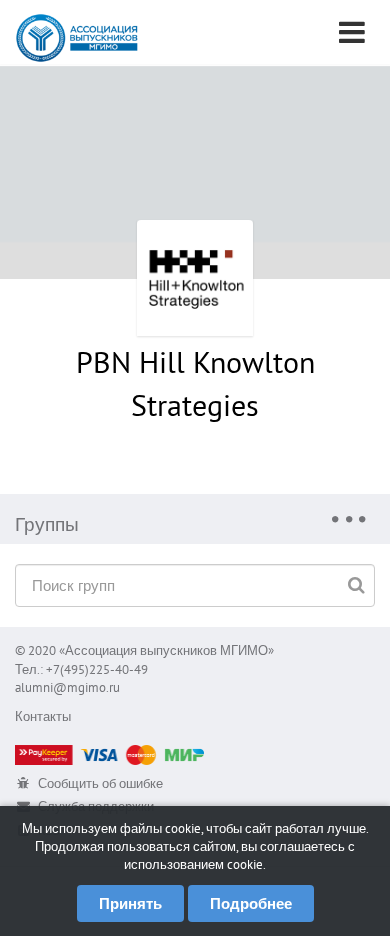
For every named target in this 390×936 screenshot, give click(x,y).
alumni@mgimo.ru (67, 687)
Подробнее (251, 903)
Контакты (43, 716)
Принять (130, 903)
